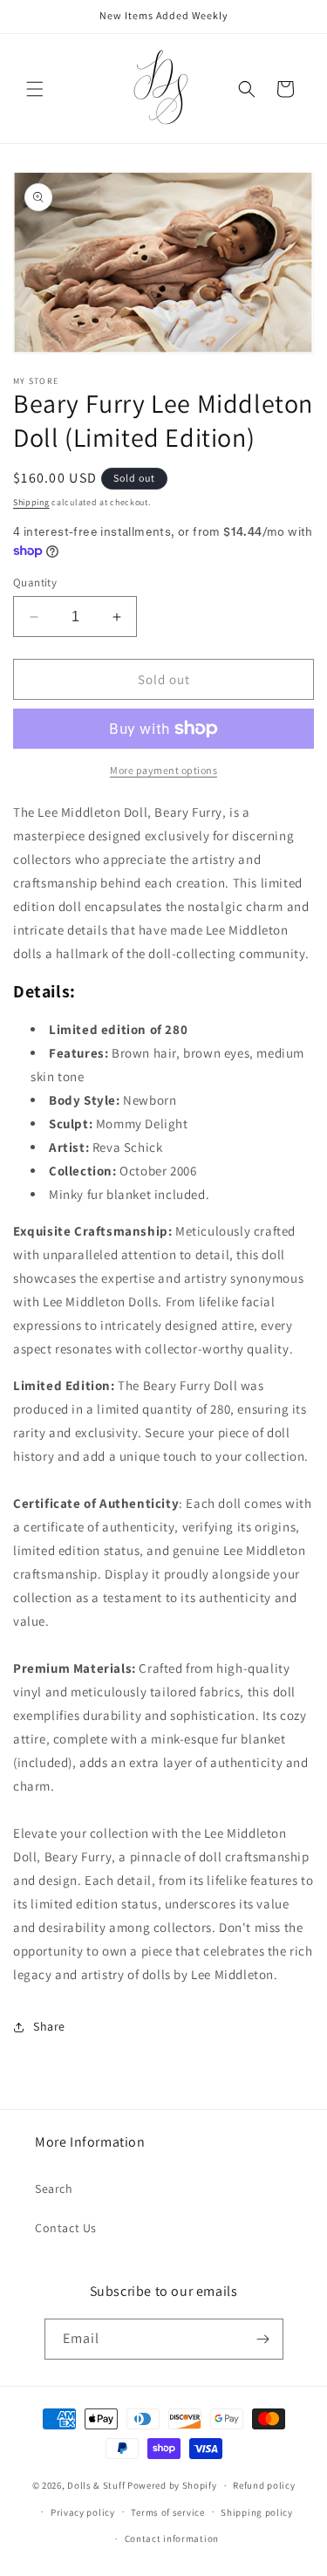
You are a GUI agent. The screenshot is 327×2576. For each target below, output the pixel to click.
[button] (35, 89)
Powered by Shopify (172, 2485)
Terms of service (167, 2512)
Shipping (31, 502)
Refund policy (264, 2485)
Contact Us (66, 2228)
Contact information (172, 2538)
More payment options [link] (163, 770)
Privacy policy (83, 2512)
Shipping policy (257, 2512)
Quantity (35, 582)
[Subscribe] (263, 2339)
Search (54, 2189)
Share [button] (49, 2026)
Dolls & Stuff (96, 2485)
